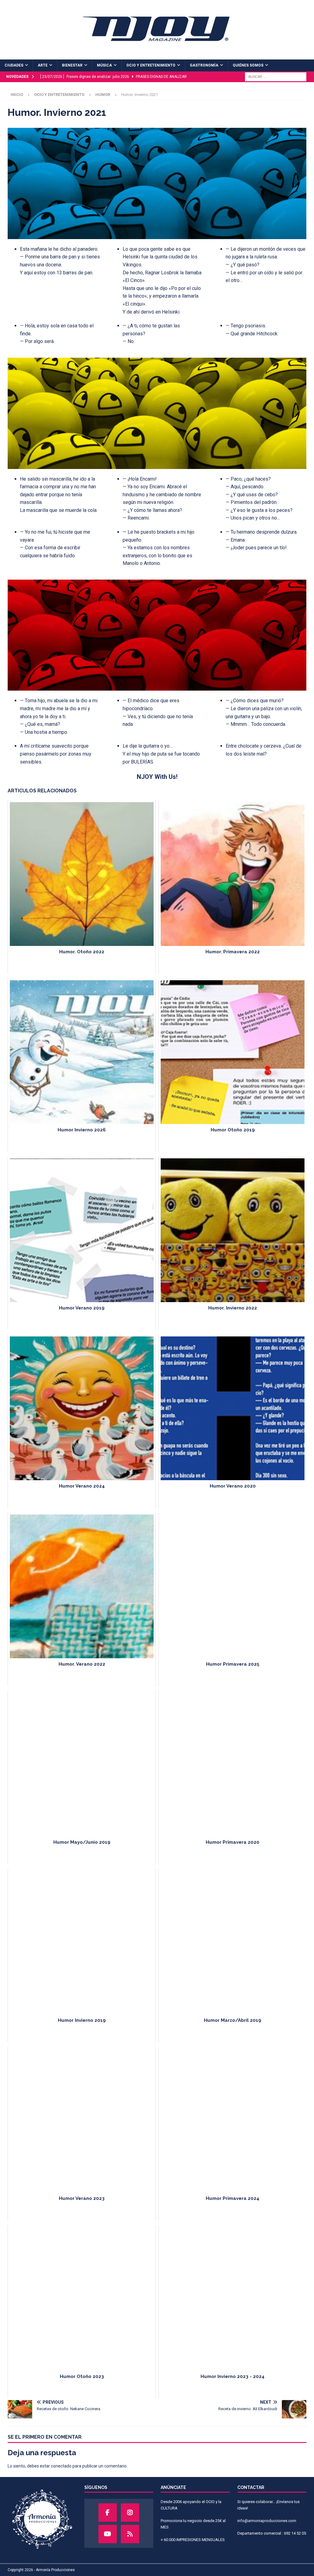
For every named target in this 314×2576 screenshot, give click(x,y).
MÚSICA (104, 65)
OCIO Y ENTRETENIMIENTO (151, 65)
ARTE (43, 65)
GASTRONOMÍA (204, 65)
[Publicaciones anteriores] (130, 2534)
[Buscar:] (276, 76)
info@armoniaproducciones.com (267, 2521)
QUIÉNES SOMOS (248, 65)
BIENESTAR (72, 65)
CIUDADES (14, 65)
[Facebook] (108, 2513)
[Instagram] (130, 2513)
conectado (61, 2466)
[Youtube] (108, 2534)
